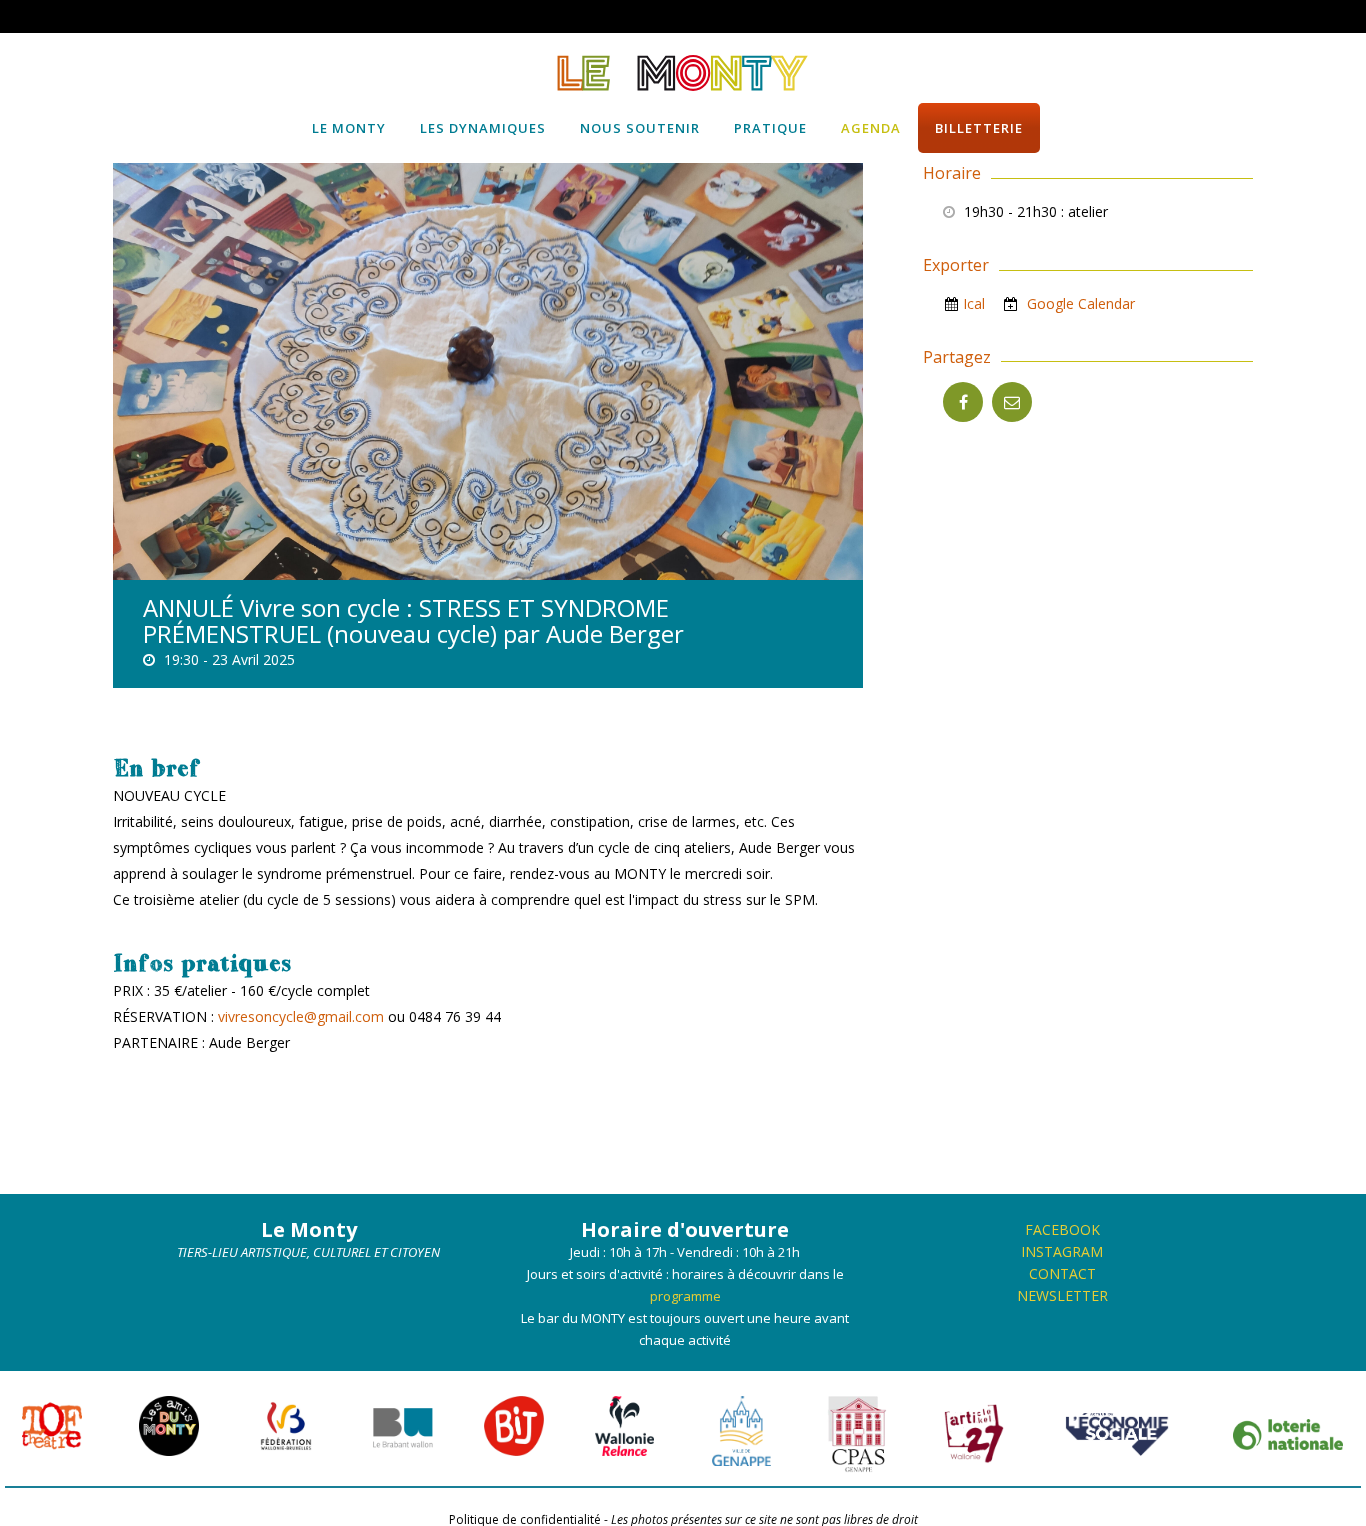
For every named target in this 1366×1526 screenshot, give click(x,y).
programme (685, 1296)
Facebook (1062, 1229)
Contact (1062, 1273)
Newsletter (1062, 1295)
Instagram (1062, 1251)
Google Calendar (1079, 303)
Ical (974, 303)
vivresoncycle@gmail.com (301, 1016)
